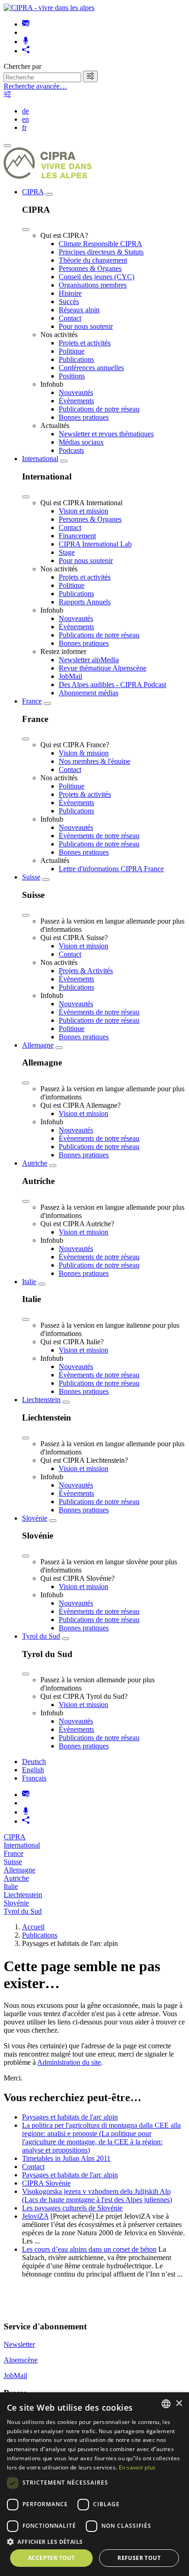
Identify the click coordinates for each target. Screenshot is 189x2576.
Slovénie (35, 1518)
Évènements (76, 401)
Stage (67, 552)
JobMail (70, 676)
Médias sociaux (81, 442)
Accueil (33, 1927)
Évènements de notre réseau (99, 836)
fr (24, 127)
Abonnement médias (89, 693)
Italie (29, 1282)
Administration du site (69, 2062)
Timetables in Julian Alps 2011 (66, 2158)
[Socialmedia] (26, 51)
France (32, 701)
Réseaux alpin (79, 310)
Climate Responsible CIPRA (100, 244)
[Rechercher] (90, 76)
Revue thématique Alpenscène (103, 668)
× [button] (179, 2404)
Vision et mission (83, 511)
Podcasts (71, 450)
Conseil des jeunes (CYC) (97, 277)
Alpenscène (21, 2360)
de (25, 111)
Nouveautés (76, 392)
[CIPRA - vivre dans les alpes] (49, 8)
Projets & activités (85, 794)
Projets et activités (85, 343)
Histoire (70, 293)
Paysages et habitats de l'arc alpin (70, 2117)
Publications (76, 359)
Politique (72, 351)
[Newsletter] (26, 24)
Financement (77, 536)
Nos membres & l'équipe (94, 761)
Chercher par (22, 66)
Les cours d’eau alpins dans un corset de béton (89, 2249)
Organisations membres (93, 285)
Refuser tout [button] (139, 2558)
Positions (72, 376)
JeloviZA (35, 2216)
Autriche (35, 1163)
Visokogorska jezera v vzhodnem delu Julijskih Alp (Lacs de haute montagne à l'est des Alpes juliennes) (97, 2196)
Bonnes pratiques (84, 417)
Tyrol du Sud (41, 1636)
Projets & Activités (86, 971)
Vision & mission (84, 753)
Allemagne (38, 1045)
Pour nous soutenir (86, 326)
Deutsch (34, 1761)
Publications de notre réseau (99, 409)
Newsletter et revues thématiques (106, 434)
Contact (70, 318)
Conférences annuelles (91, 368)
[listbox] (166, 2404)
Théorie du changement (93, 260)
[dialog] (94, 2484)
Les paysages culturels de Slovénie (72, 2208)
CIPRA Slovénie (46, 2183)
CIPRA (33, 192)
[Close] (26, 230)
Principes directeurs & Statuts (101, 252)
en (25, 119)
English (33, 1770)
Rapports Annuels (85, 602)
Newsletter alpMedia (89, 660)
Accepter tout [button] (51, 2558)
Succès (69, 302)
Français (34, 1778)
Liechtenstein (41, 1400)
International (40, 459)
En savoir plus (137, 2467)
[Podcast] (26, 42)
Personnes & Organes (90, 268)
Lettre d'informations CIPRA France (111, 869)
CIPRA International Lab (95, 544)
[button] (94, 2541)
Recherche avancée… (35, 86)
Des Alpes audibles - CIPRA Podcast (112, 685)
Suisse (31, 877)
